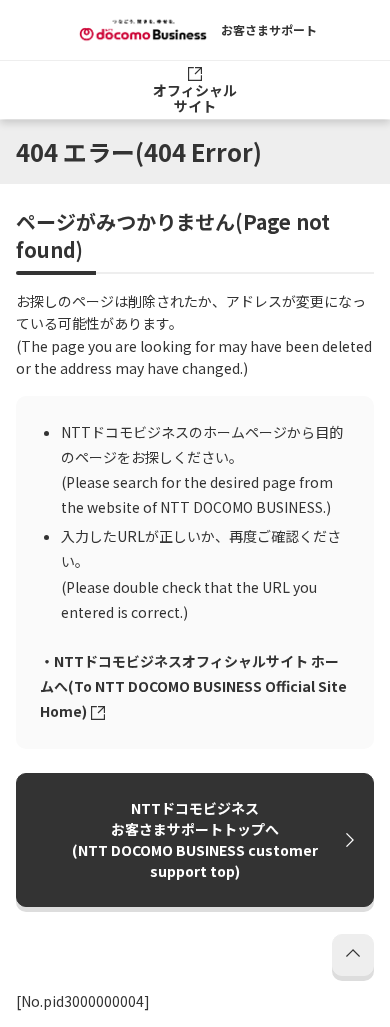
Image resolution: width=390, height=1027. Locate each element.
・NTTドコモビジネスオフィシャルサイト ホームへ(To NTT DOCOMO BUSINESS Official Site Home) (193, 686)
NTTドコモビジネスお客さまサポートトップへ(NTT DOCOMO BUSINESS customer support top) (195, 839)
